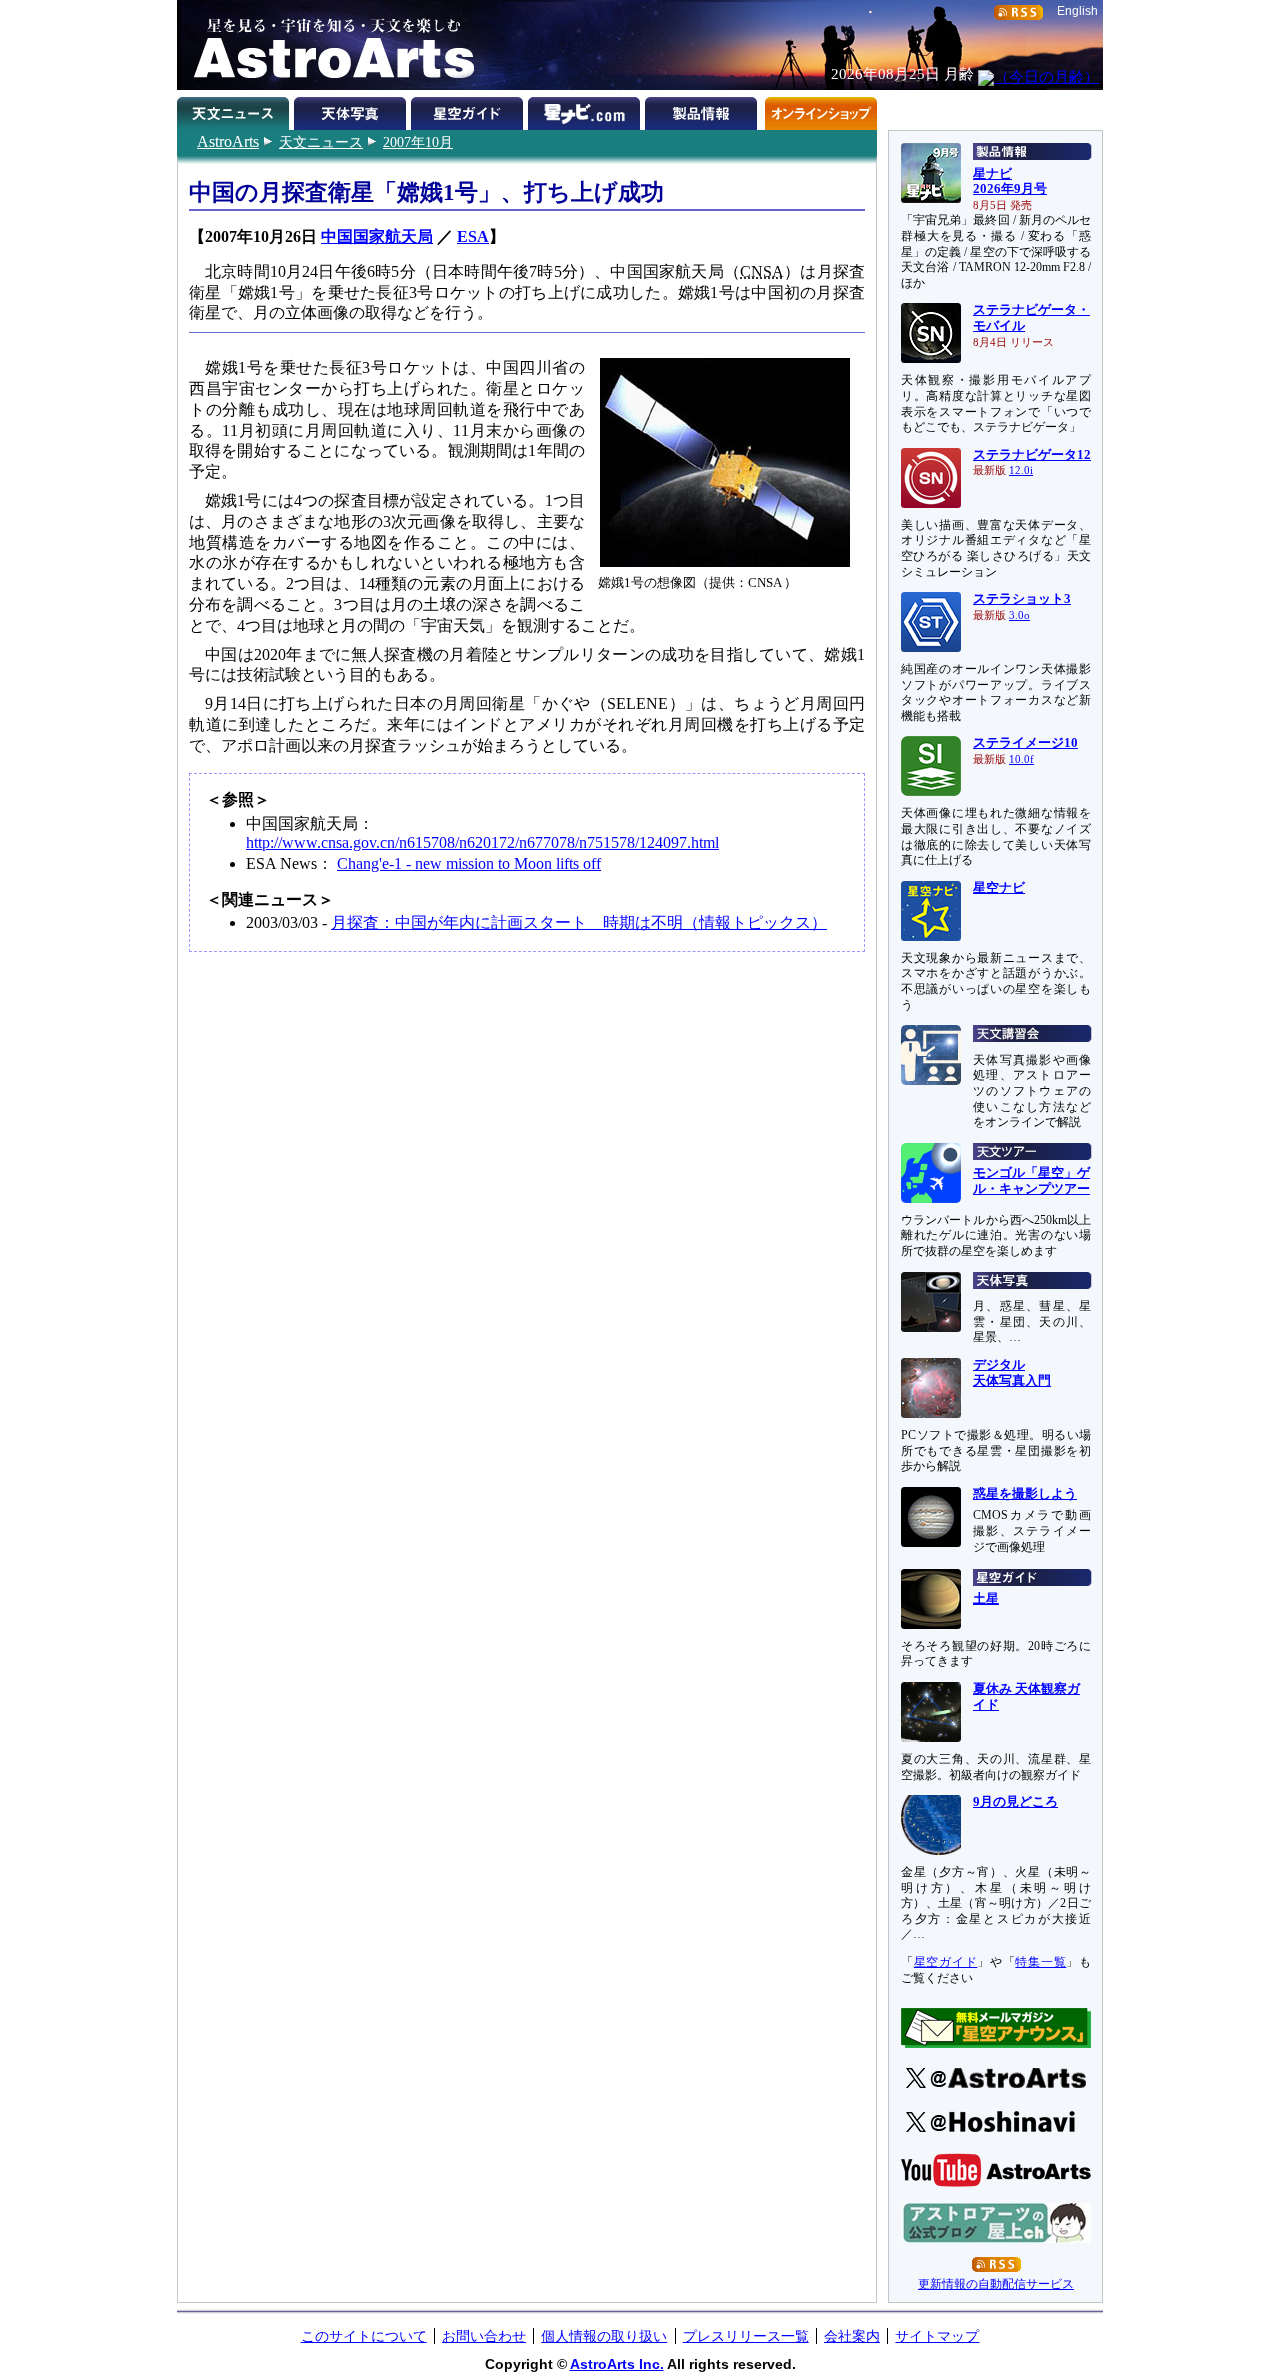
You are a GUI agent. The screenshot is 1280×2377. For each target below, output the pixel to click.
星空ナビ (999, 888)
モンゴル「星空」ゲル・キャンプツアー (1031, 1181)
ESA (473, 236)
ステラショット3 (1022, 599)
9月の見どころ (1015, 1802)
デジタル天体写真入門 (1012, 1373)
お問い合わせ (484, 2336)
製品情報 (703, 110)
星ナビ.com (586, 110)
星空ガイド (469, 110)
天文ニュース (321, 142)
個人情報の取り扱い (604, 2336)
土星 (986, 1599)
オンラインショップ (820, 110)
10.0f (1021, 759)
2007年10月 (418, 142)
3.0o (1019, 615)
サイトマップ (937, 2336)
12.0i (1021, 470)
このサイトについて (364, 2336)
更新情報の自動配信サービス (996, 2284)
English (1077, 11)
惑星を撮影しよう (1025, 1494)
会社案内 (852, 2336)
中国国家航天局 (377, 236)
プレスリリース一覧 (746, 2336)
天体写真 (352, 110)
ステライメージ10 (1025, 743)
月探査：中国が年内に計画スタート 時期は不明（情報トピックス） (579, 922)
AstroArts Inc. (617, 2364)
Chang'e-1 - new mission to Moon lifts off (469, 863)
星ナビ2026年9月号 (1010, 182)
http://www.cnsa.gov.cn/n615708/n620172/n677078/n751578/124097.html (482, 842)
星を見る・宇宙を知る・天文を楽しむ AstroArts (327, 45)
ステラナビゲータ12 (1032, 455)
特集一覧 (1040, 1962)
